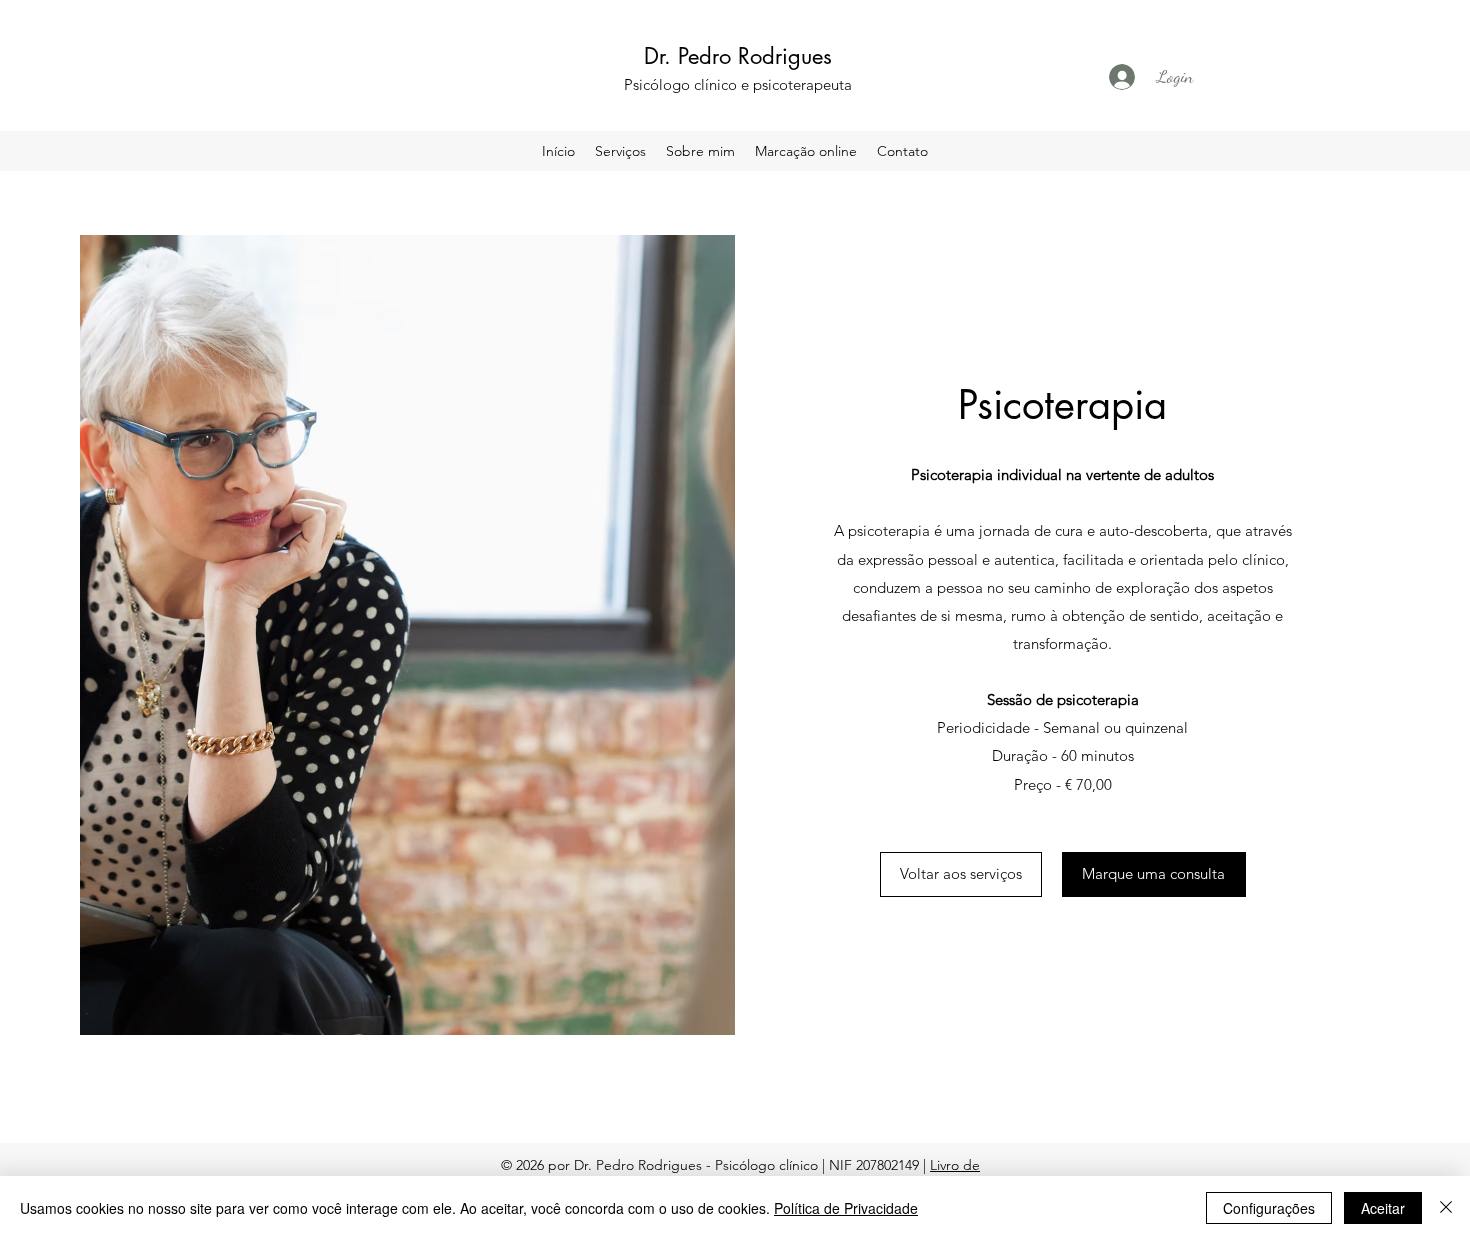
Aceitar (1383, 1208)
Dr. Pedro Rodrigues (738, 56)
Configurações (1269, 1208)
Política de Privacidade (846, 1208)
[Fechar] (1446, 1208)
